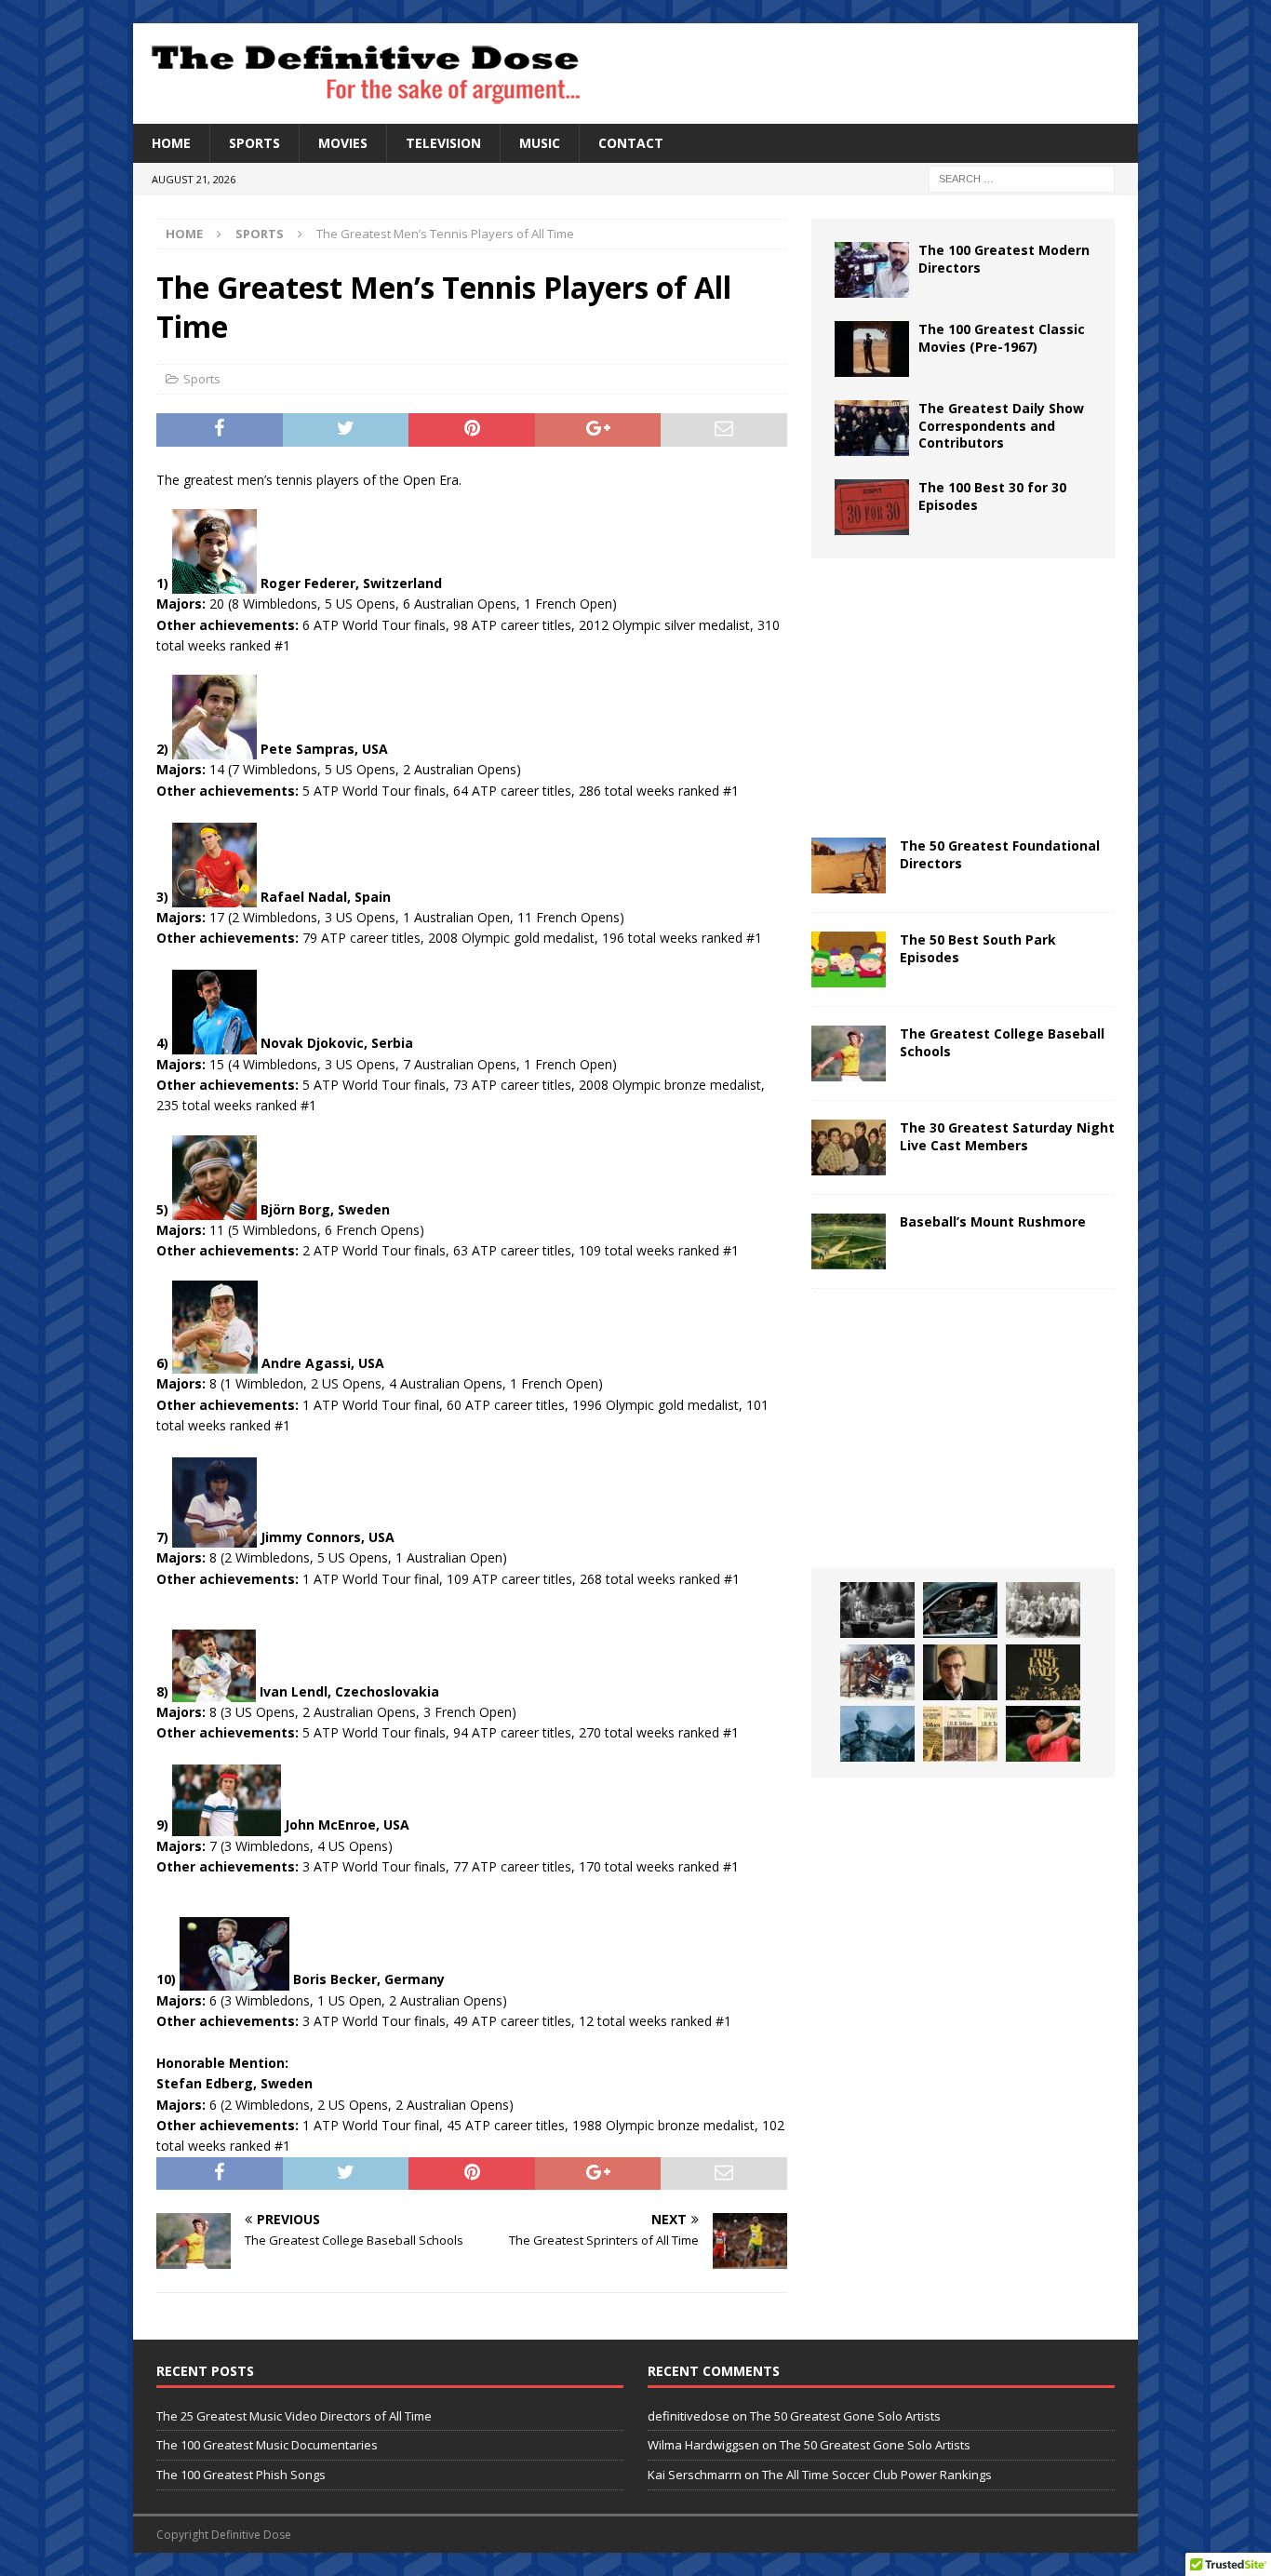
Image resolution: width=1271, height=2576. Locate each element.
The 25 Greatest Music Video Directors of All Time (294, 2416)
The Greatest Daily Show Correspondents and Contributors (1001, 425)
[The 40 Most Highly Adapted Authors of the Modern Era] (960, 1734)
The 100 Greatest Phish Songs (241, 2475)
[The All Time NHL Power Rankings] (877, 1672)
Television (443, 143)
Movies (343, 143)
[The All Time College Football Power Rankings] (1043, 1610)
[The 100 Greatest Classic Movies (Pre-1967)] (872, 349)
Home (171, 143)
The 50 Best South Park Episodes (978, 948)
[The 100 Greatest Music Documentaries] (1043, 1672)
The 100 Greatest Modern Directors (1004, 258)
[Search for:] (1022, 178)
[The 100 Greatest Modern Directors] (872, 270)
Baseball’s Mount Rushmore (993, 1221)
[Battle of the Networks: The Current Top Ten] (877, 1734)
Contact (631, 143)
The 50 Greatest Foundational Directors (1000, 854)
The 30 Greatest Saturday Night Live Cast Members (1007, 1136)
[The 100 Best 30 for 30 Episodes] (872, 507)
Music (540, 143)
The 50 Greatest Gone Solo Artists (845, 2416)
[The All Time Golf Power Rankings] (1043, 1734)
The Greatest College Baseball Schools (1002, 1042)
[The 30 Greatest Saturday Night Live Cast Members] (849, 1147)
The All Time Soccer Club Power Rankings (877, 2475)
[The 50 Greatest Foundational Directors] (849, 865)
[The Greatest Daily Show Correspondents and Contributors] (872, 428)
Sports (254, 143)
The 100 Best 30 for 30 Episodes (992, 496)
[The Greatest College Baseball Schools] (849, 1053)
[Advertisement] (963, 698)
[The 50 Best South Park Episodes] (849, 959)
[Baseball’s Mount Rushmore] (849, 1241)
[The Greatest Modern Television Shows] (960, 1610)
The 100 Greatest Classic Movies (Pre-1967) (1002, 337)
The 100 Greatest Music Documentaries (267, 2445)
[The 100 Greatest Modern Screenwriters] (960, 1672)
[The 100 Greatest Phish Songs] (877, 1610)
